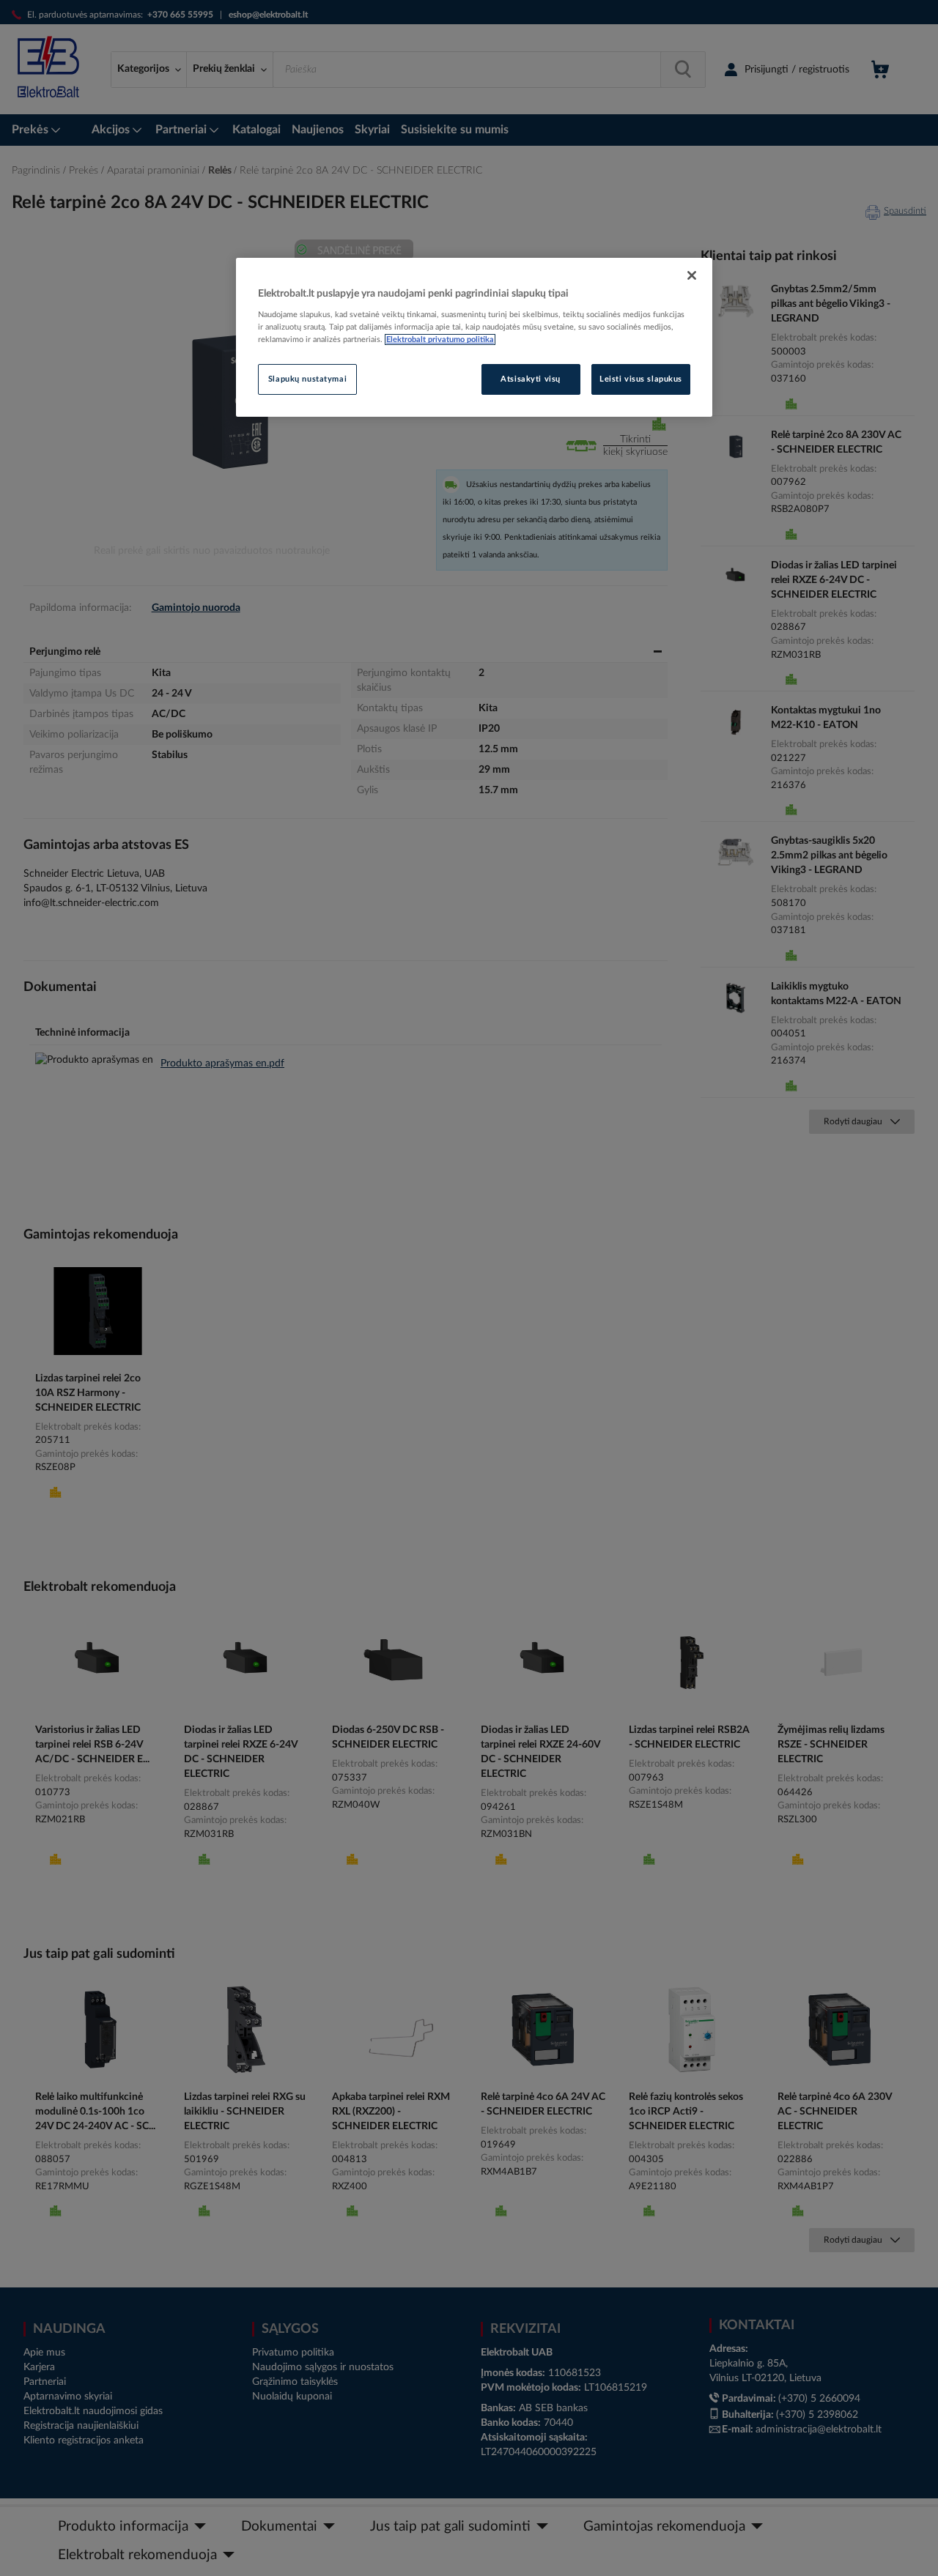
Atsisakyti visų (531, 379)
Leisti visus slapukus (641, 379)
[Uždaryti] (692, 275)
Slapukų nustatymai (307, 379)
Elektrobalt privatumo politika (440, 339)
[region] (474, 338)
